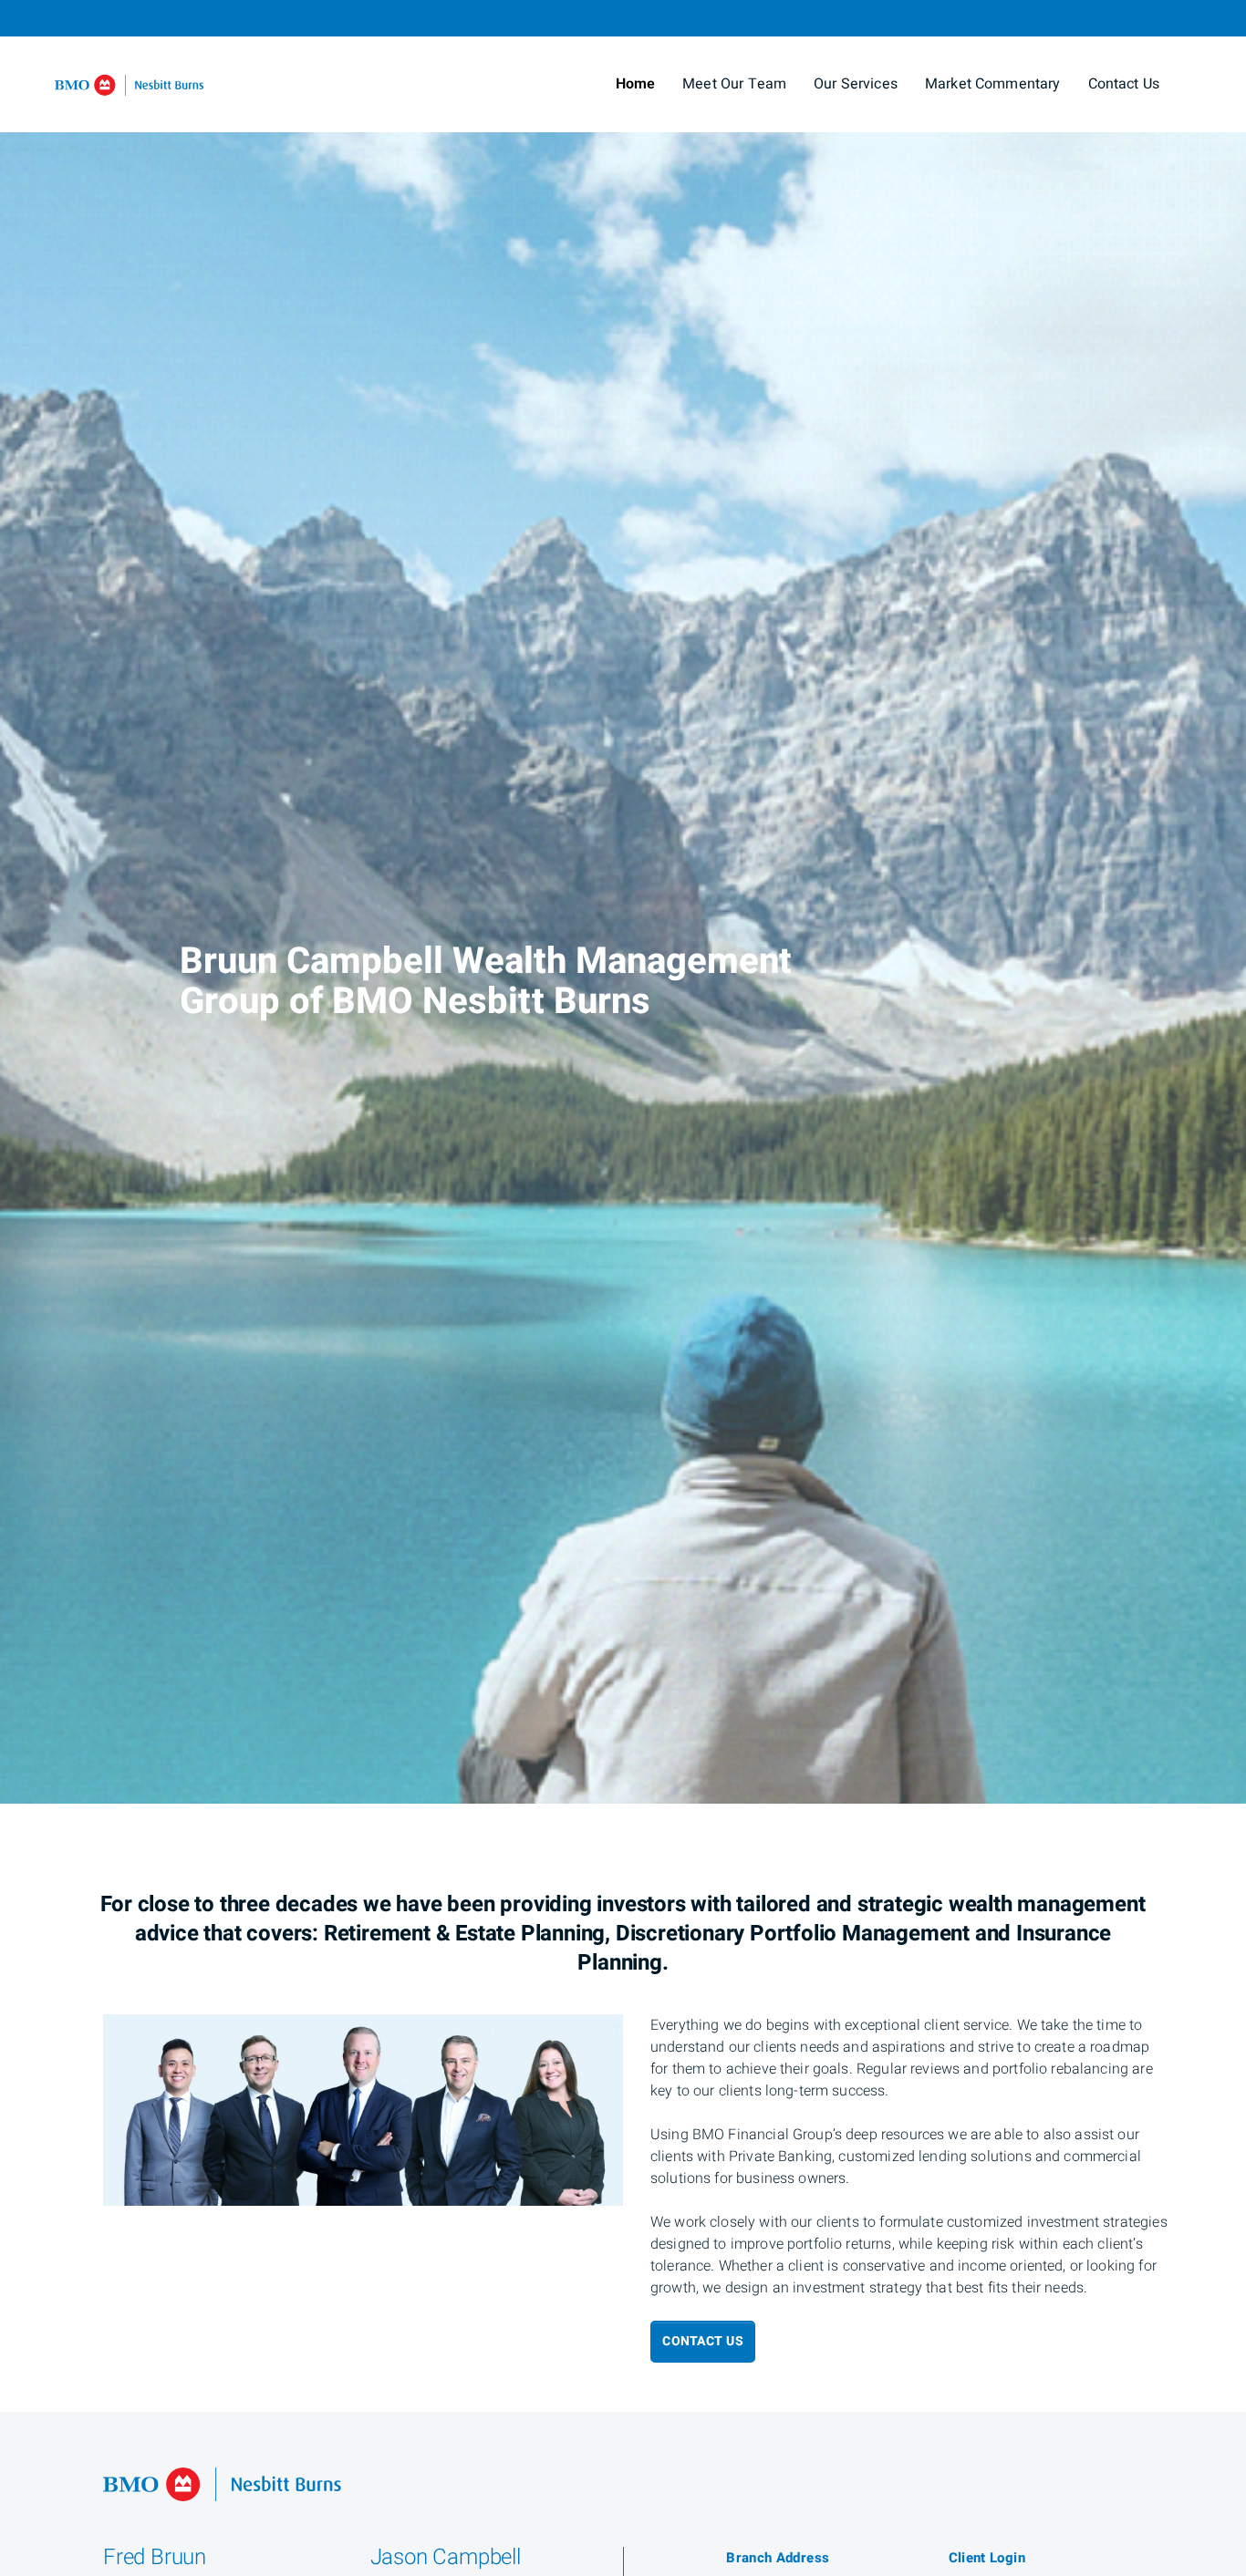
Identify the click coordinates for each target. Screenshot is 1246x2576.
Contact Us (1124, 84)
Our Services (856, 84)
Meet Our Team (734, 84)
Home (636, 84)
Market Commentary (993, 84)
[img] (623, 902)
